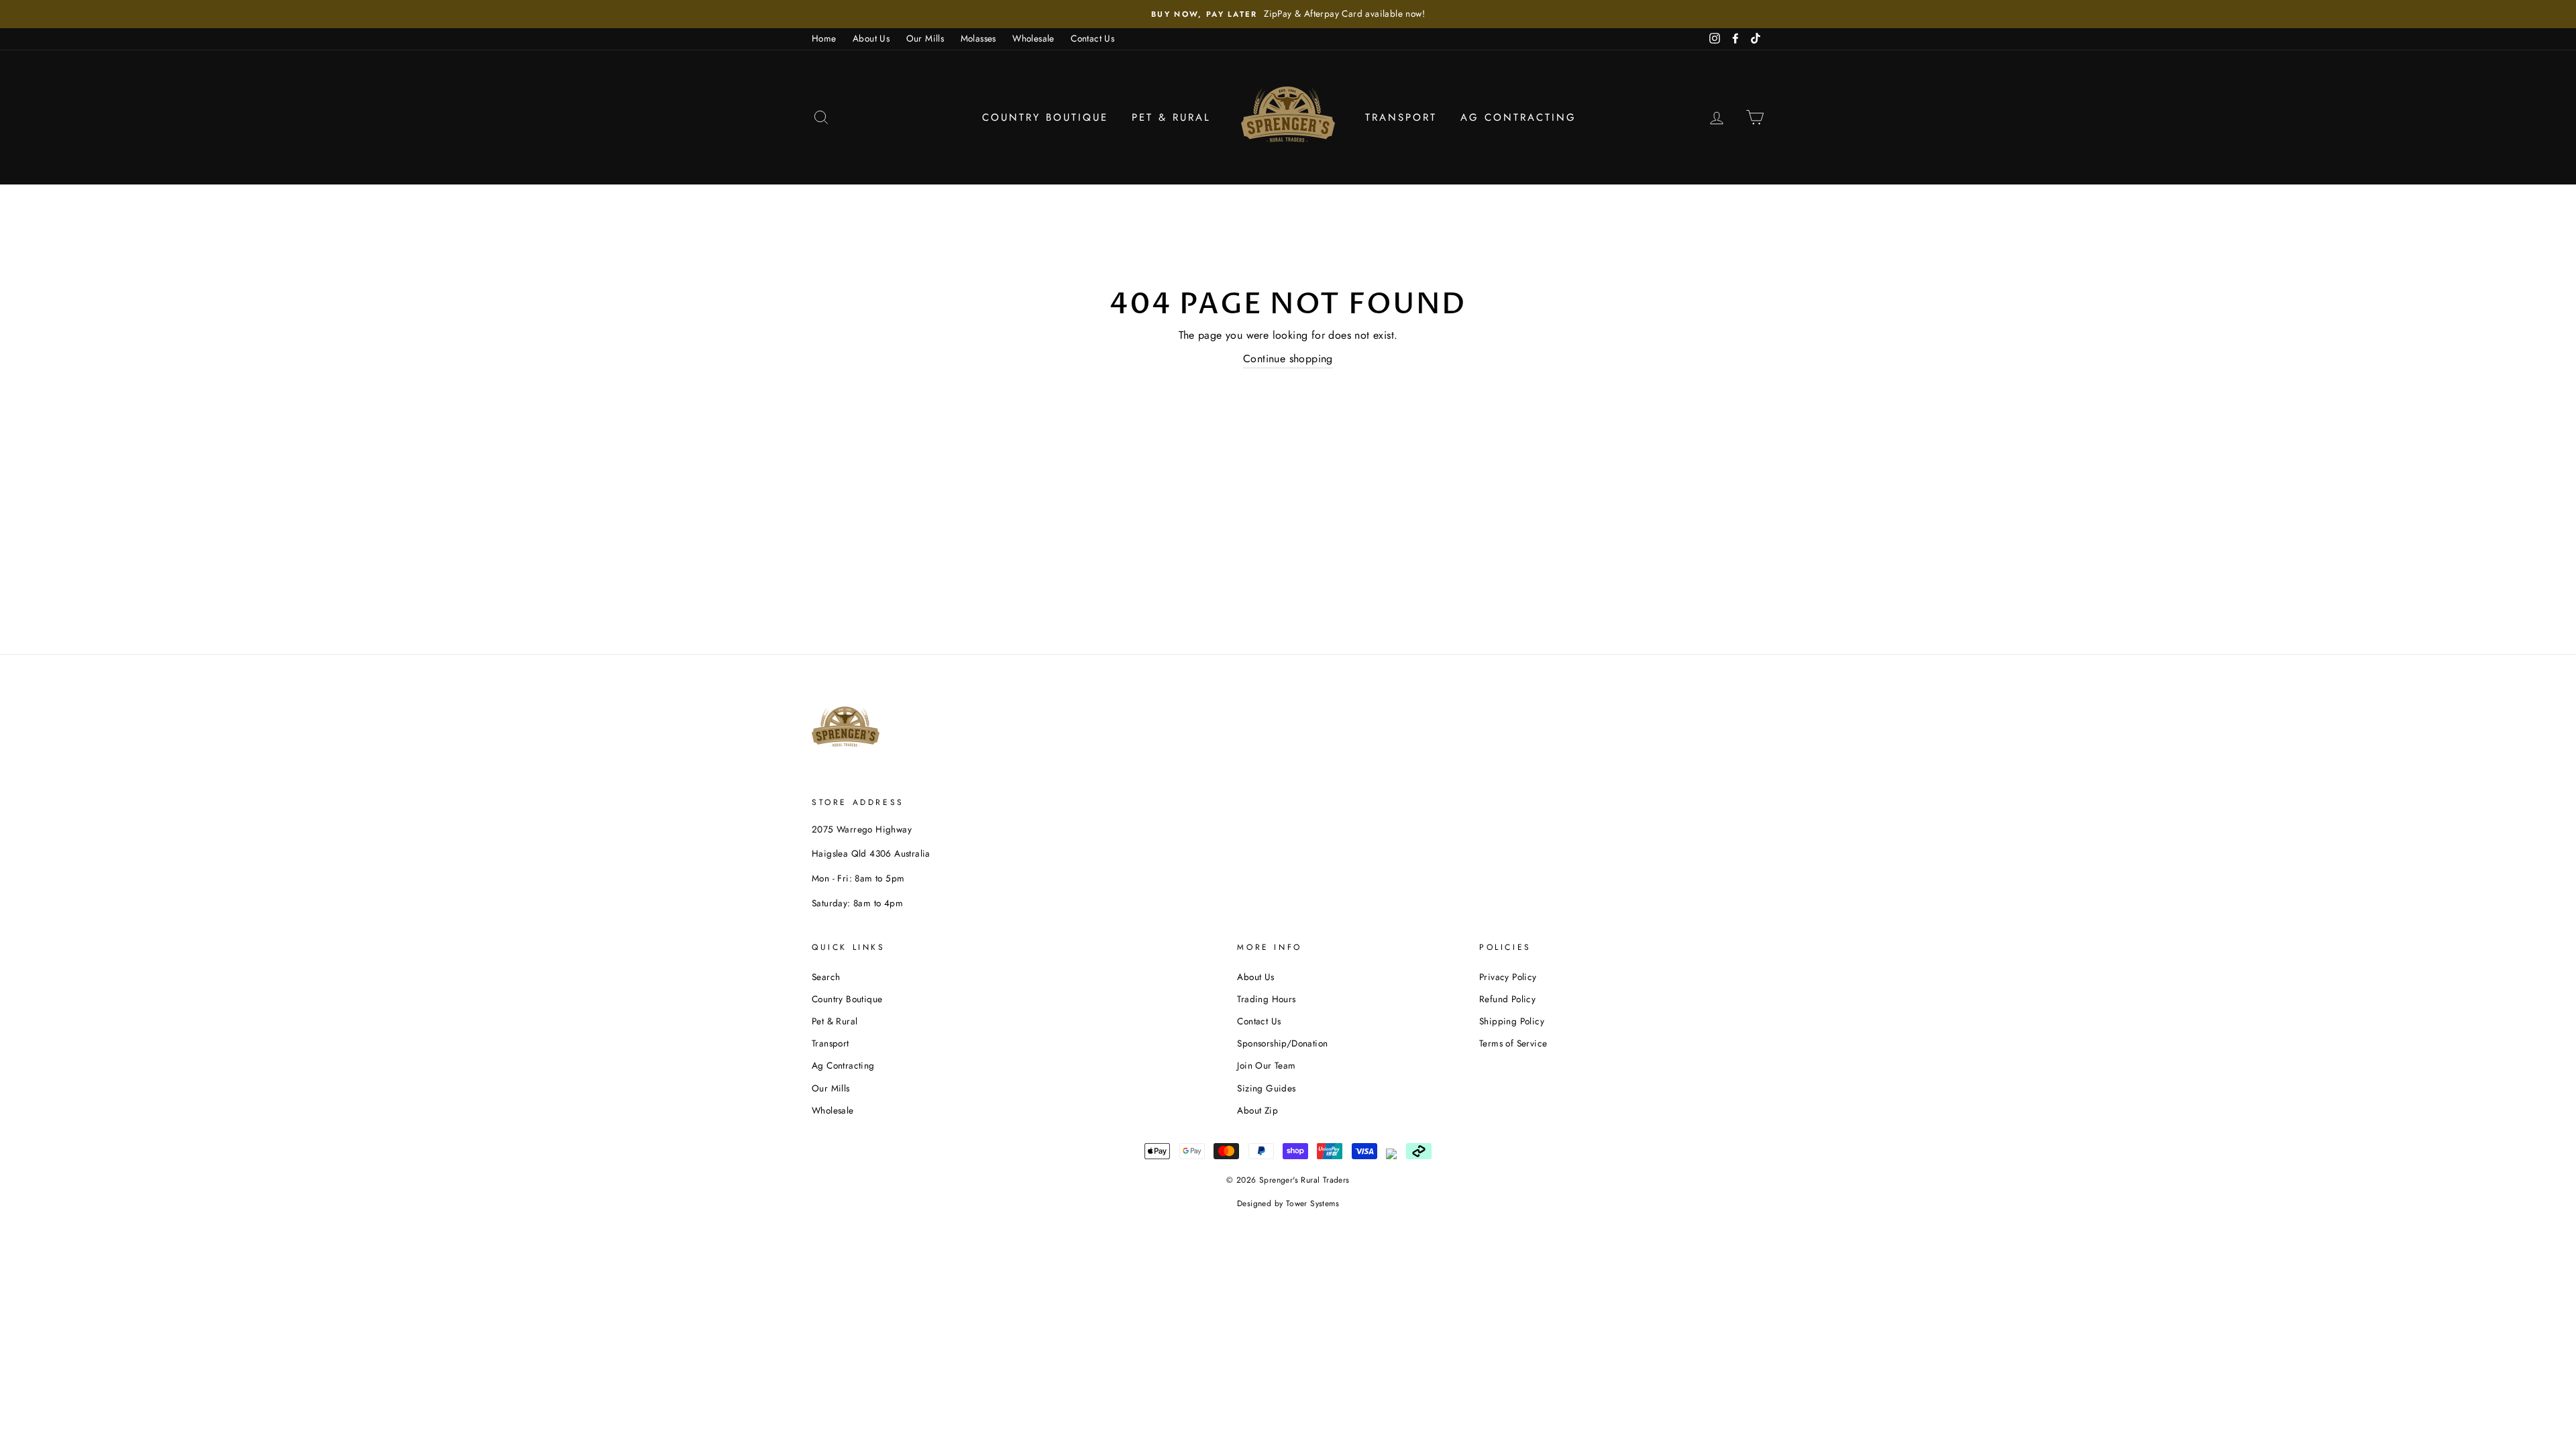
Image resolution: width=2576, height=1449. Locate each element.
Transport (1401, 117)
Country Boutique (1045, 117)
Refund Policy (1507, 999)
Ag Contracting (1518, 117)
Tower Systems (1312, 1203)
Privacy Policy (1508, 977)
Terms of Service (1513, 1043)
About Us (871, 38)
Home (824, 38)
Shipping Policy (1512, 1021)
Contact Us (1092, 38)
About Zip (1257, 1110)
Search (826, 977)
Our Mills (925, 38)
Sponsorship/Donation (1282, 1043)
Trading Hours (1266, 999)
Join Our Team (1266, 1065)
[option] (1288, 14)
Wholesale (1033, 38)
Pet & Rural (1171, 117)
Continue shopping (1288, 359)
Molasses (978, 38)
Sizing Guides (1266, 1088)
